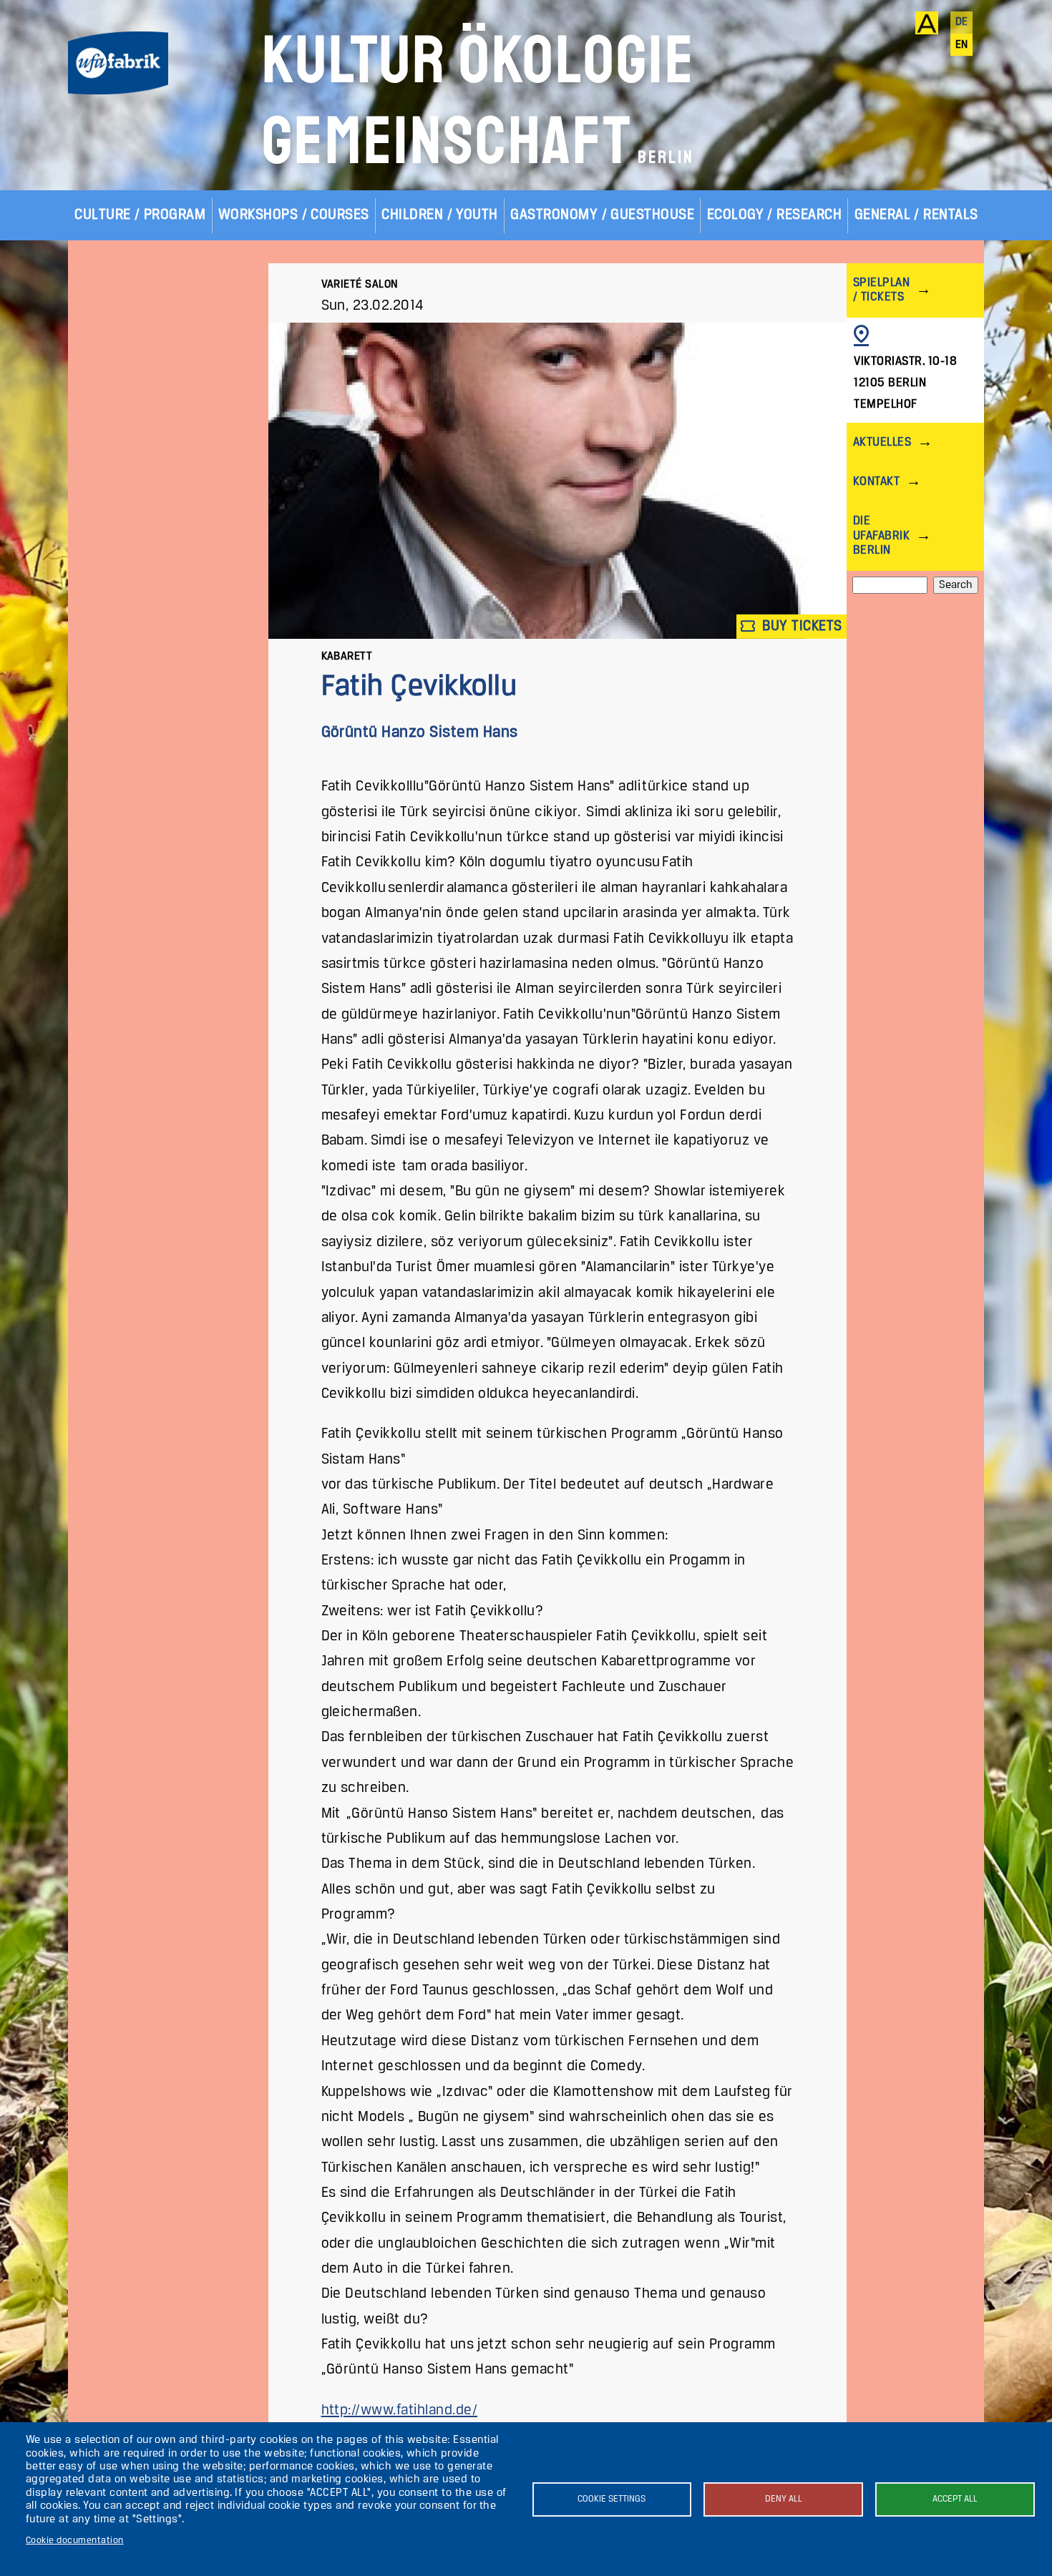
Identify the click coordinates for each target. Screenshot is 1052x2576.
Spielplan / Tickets (881, 290)
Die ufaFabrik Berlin (881, 535)
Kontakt (876, 482)
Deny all (784, 2499)
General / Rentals (916, 215)
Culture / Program (140, 215)
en (962, 45)
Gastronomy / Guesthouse (602, 215)
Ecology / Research (775, 215)
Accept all (955, 2499)
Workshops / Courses (294, 215)
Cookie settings (612, 2499)
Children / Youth (440, 215)
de (962, 22)
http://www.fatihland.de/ (400, 2410)
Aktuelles (882, 442)
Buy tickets (800, 626)
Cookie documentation (75, 2541)
